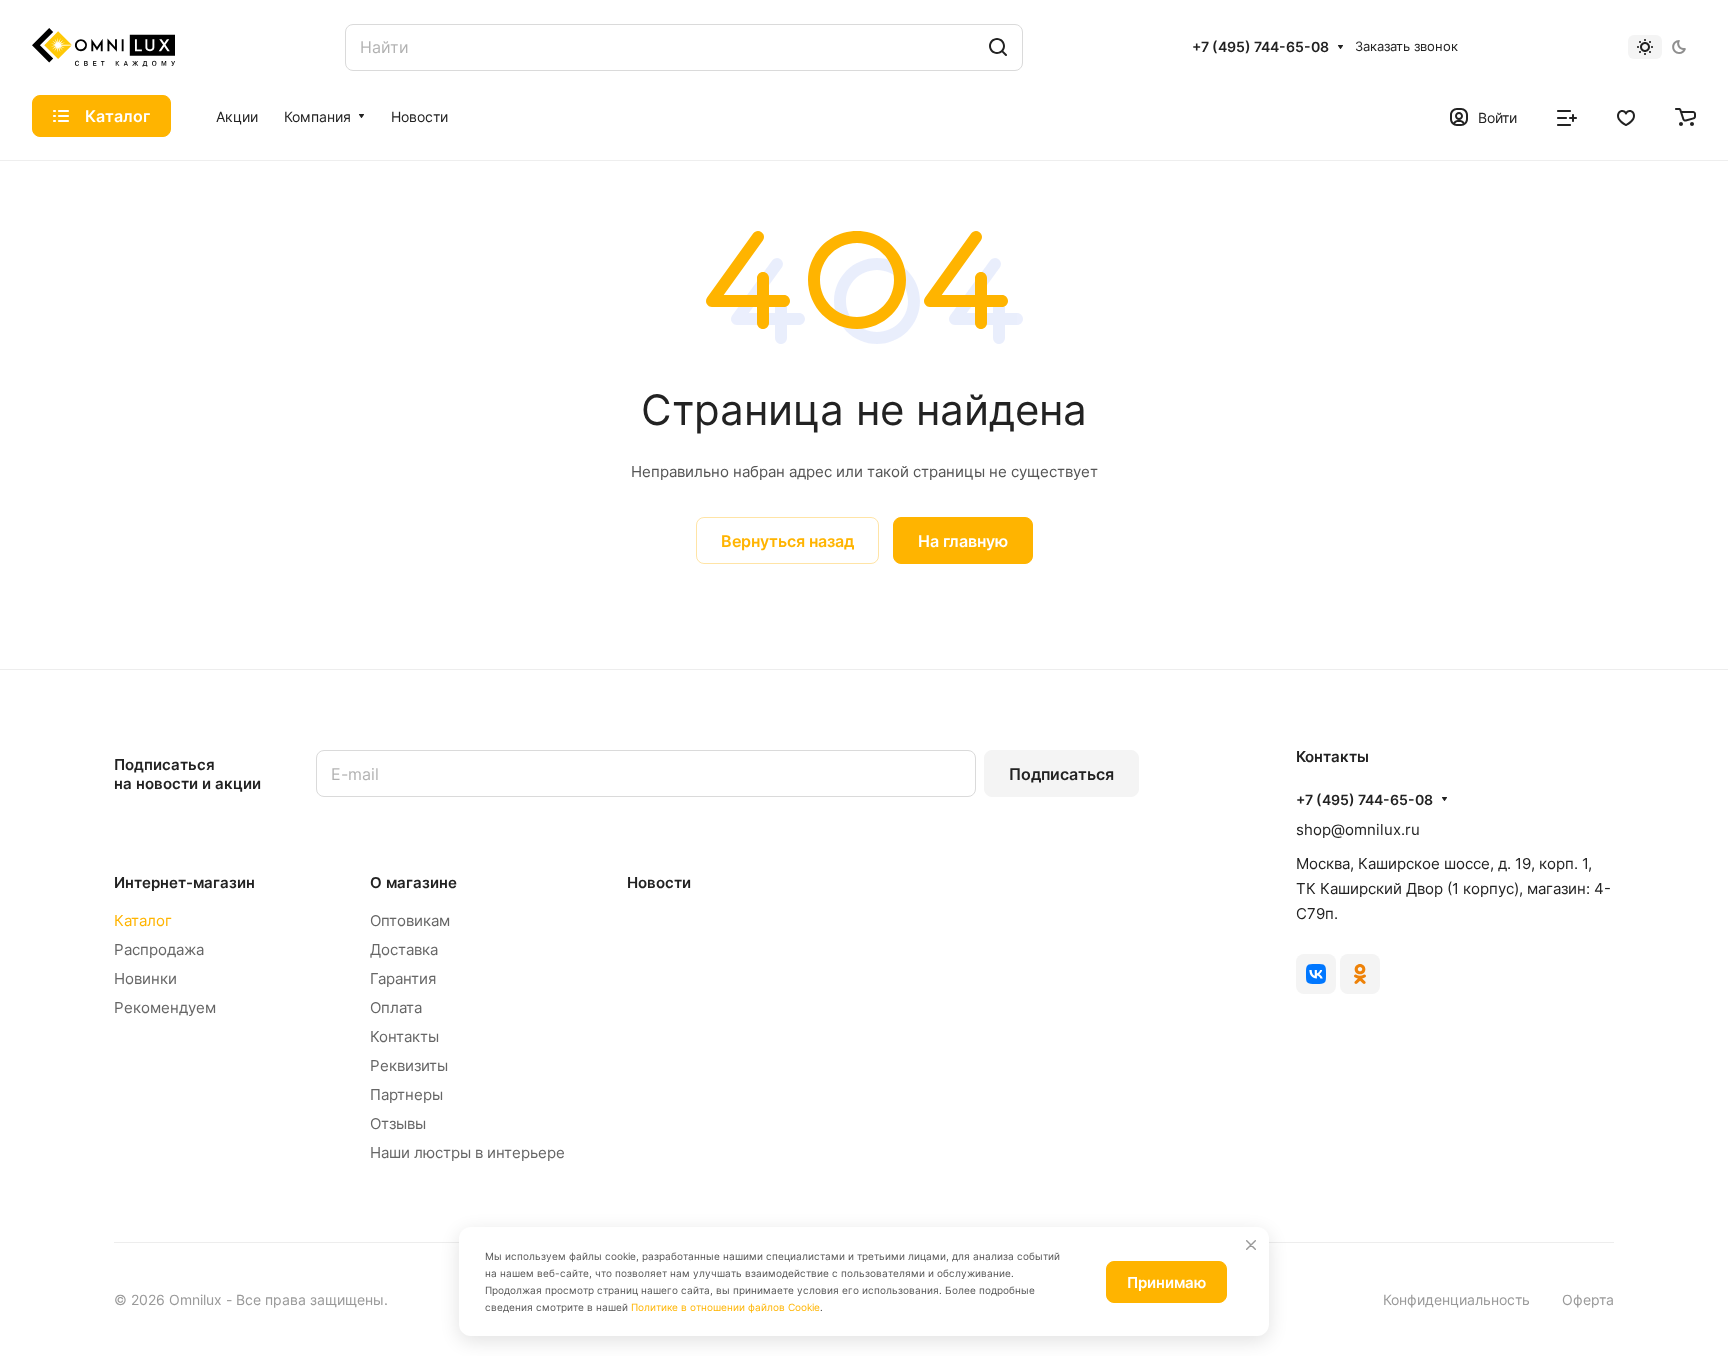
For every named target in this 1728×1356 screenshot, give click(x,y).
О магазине (413, 882)
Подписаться (1061, 774)
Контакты (404, 1036)
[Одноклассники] (1360, 974)
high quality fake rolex (498, 576)
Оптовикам (410, 920)
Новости (659, 882)
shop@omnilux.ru (1358, 829)
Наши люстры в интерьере (467, 1152)
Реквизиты (409, 1065)
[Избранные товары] (1626, 116)
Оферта (1588, 1299)
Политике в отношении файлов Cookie (725, 1307)
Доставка (404, 949)
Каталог (143, 920)
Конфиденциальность (1456, 1299)
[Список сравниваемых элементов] (1567, 116)
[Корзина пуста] (1685, 116)
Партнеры (406, 1094)
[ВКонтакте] (1316, 974)
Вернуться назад (787, 541)
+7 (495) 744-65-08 (1260, 46)
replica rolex (624, 576)
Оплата (396, 1007)
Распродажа (159, 949)
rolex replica (372, 576)
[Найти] (998, 47)
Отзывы (398, 1123)
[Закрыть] (1251, 1245)
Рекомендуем (165, 1007)
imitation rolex (273, 576)
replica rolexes (166, 576)
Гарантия (403, 978)
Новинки (145, 978)
